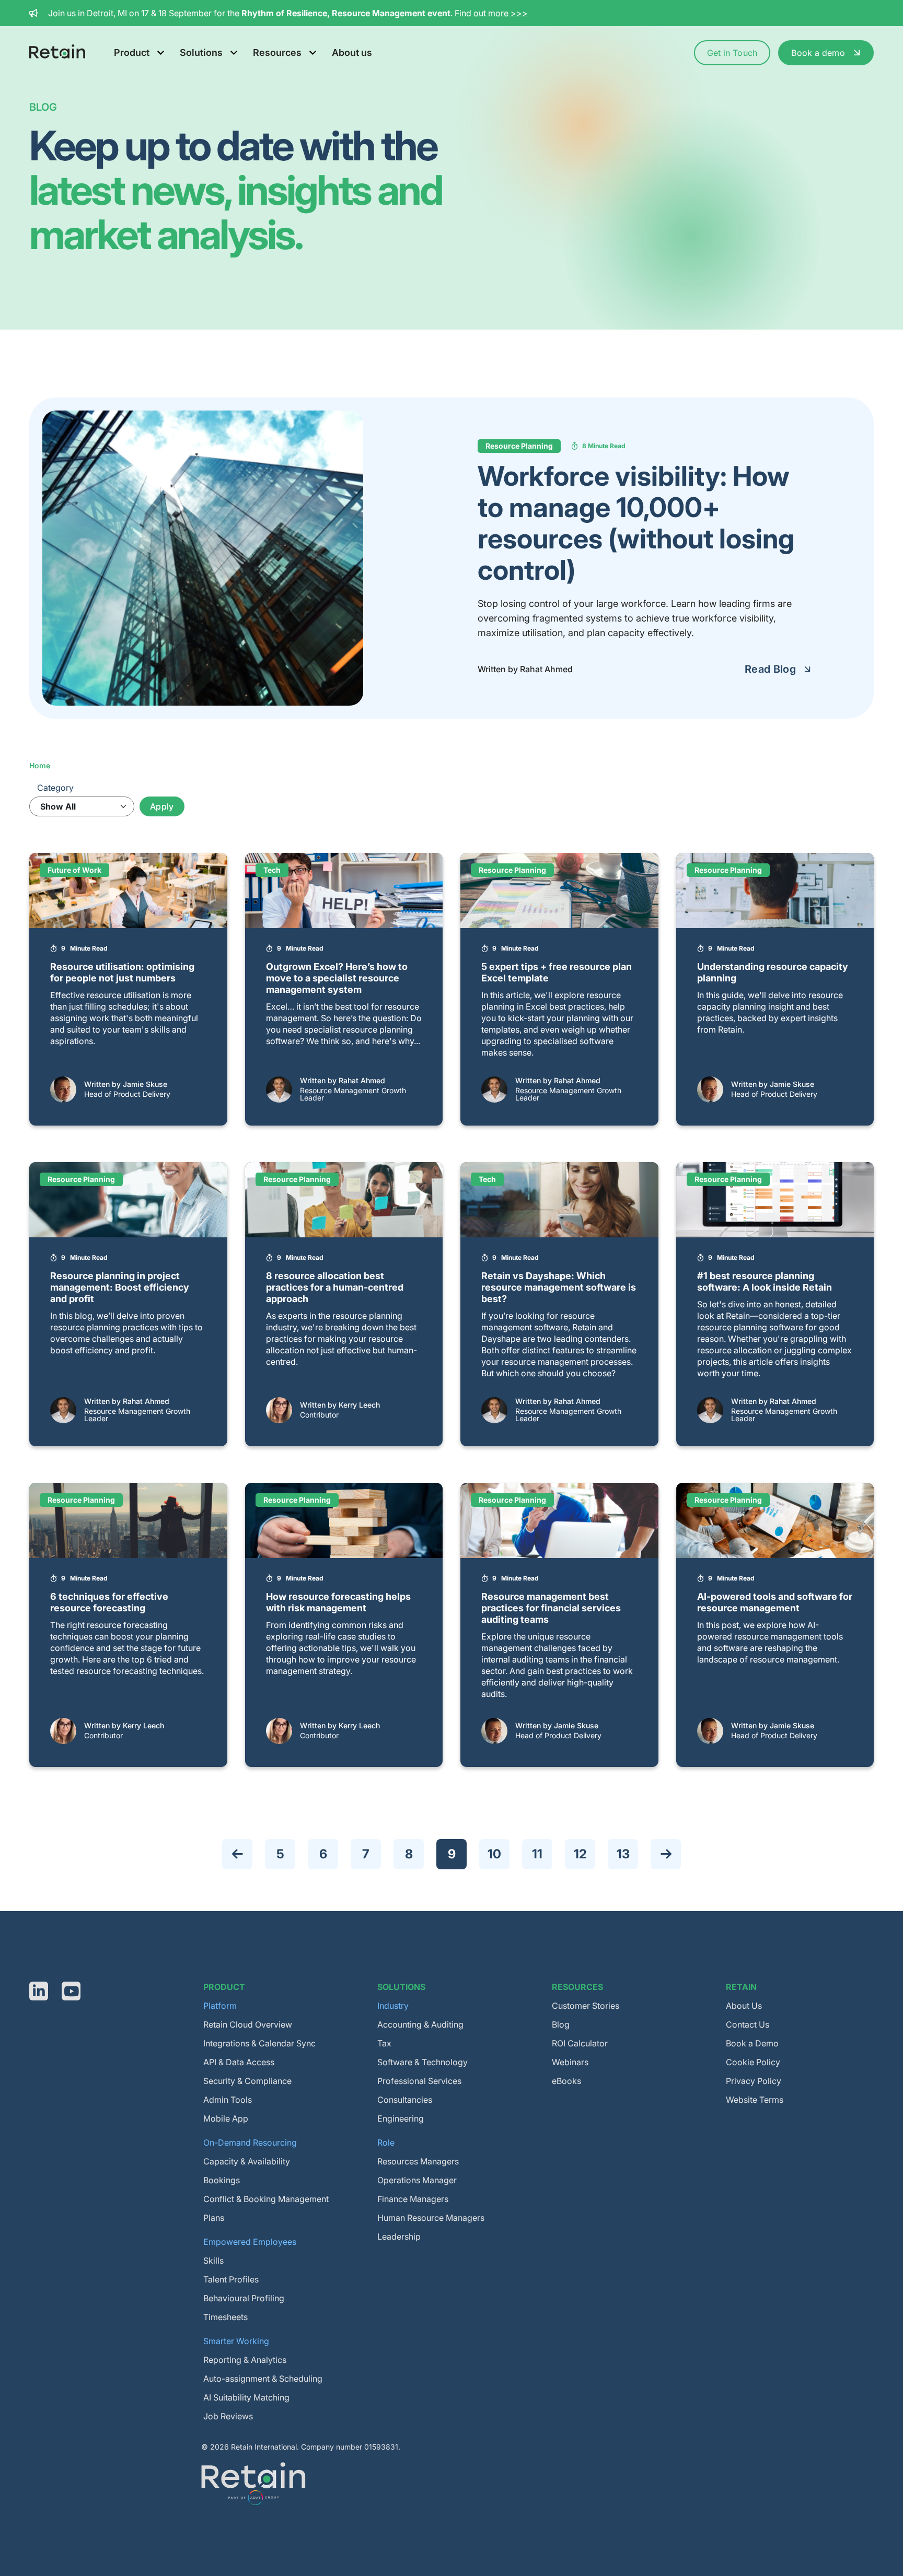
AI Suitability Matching (246, 2397)
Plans (214, 2218)
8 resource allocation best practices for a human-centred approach (335, 1287)
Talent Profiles (231, 2279)
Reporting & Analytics (245, 2360)
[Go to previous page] (237, 1854)
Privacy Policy (754, 2081)
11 (542, 1854)
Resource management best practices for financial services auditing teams (551, 1608)
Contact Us (748, 2024)
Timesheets (225, 2317)
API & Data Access (239, 2062)
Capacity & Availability (247, 2161)
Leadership (399, 2237)
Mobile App (226, 2118)
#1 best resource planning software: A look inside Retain (765, 1281)
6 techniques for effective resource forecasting (109, 1602)
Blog (561, 2024)
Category (55, 788)
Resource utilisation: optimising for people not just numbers (122, 972)
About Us (744, 2006)
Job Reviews (228, 2416)
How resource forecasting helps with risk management (338, 1602)
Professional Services (419, 2081)
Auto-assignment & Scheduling (263, 2379)
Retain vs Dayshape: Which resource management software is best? (559, 1287)
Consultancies (405, 2100)
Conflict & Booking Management (266, 2199)
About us (352, 52)
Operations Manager (417, 2180)
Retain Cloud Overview (248, 2024)
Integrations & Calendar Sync (259, 2043)
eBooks (566, 2081)
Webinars (570, 2062)
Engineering (401, 2118)
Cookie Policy (753, 2062)
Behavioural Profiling (244, 2298)
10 (498, 1854)
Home (40, 765)
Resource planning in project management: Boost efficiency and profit (120, 1287)
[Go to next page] (666, 1854)
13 (627, 1854)
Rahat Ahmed (362, 1080)
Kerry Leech (359, 1405)
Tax (384, 2043)
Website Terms (755, 2100)
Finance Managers (413, 2199)
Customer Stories (586, 2006)
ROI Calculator (580, 2043)
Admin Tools (228, 2100)
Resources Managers (418, 2161)
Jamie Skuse (145, 1084)
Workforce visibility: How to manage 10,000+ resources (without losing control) (636, 523)
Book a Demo (752, 2043)
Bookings (222, 2180)
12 (584, 1854)
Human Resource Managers (431, 2218)
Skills (213, 2261)
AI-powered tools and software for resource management (775, 1602)
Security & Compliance (247, 2081)
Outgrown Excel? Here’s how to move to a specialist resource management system (337, 978)
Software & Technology (422, 2062)
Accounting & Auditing (420, 2024)
